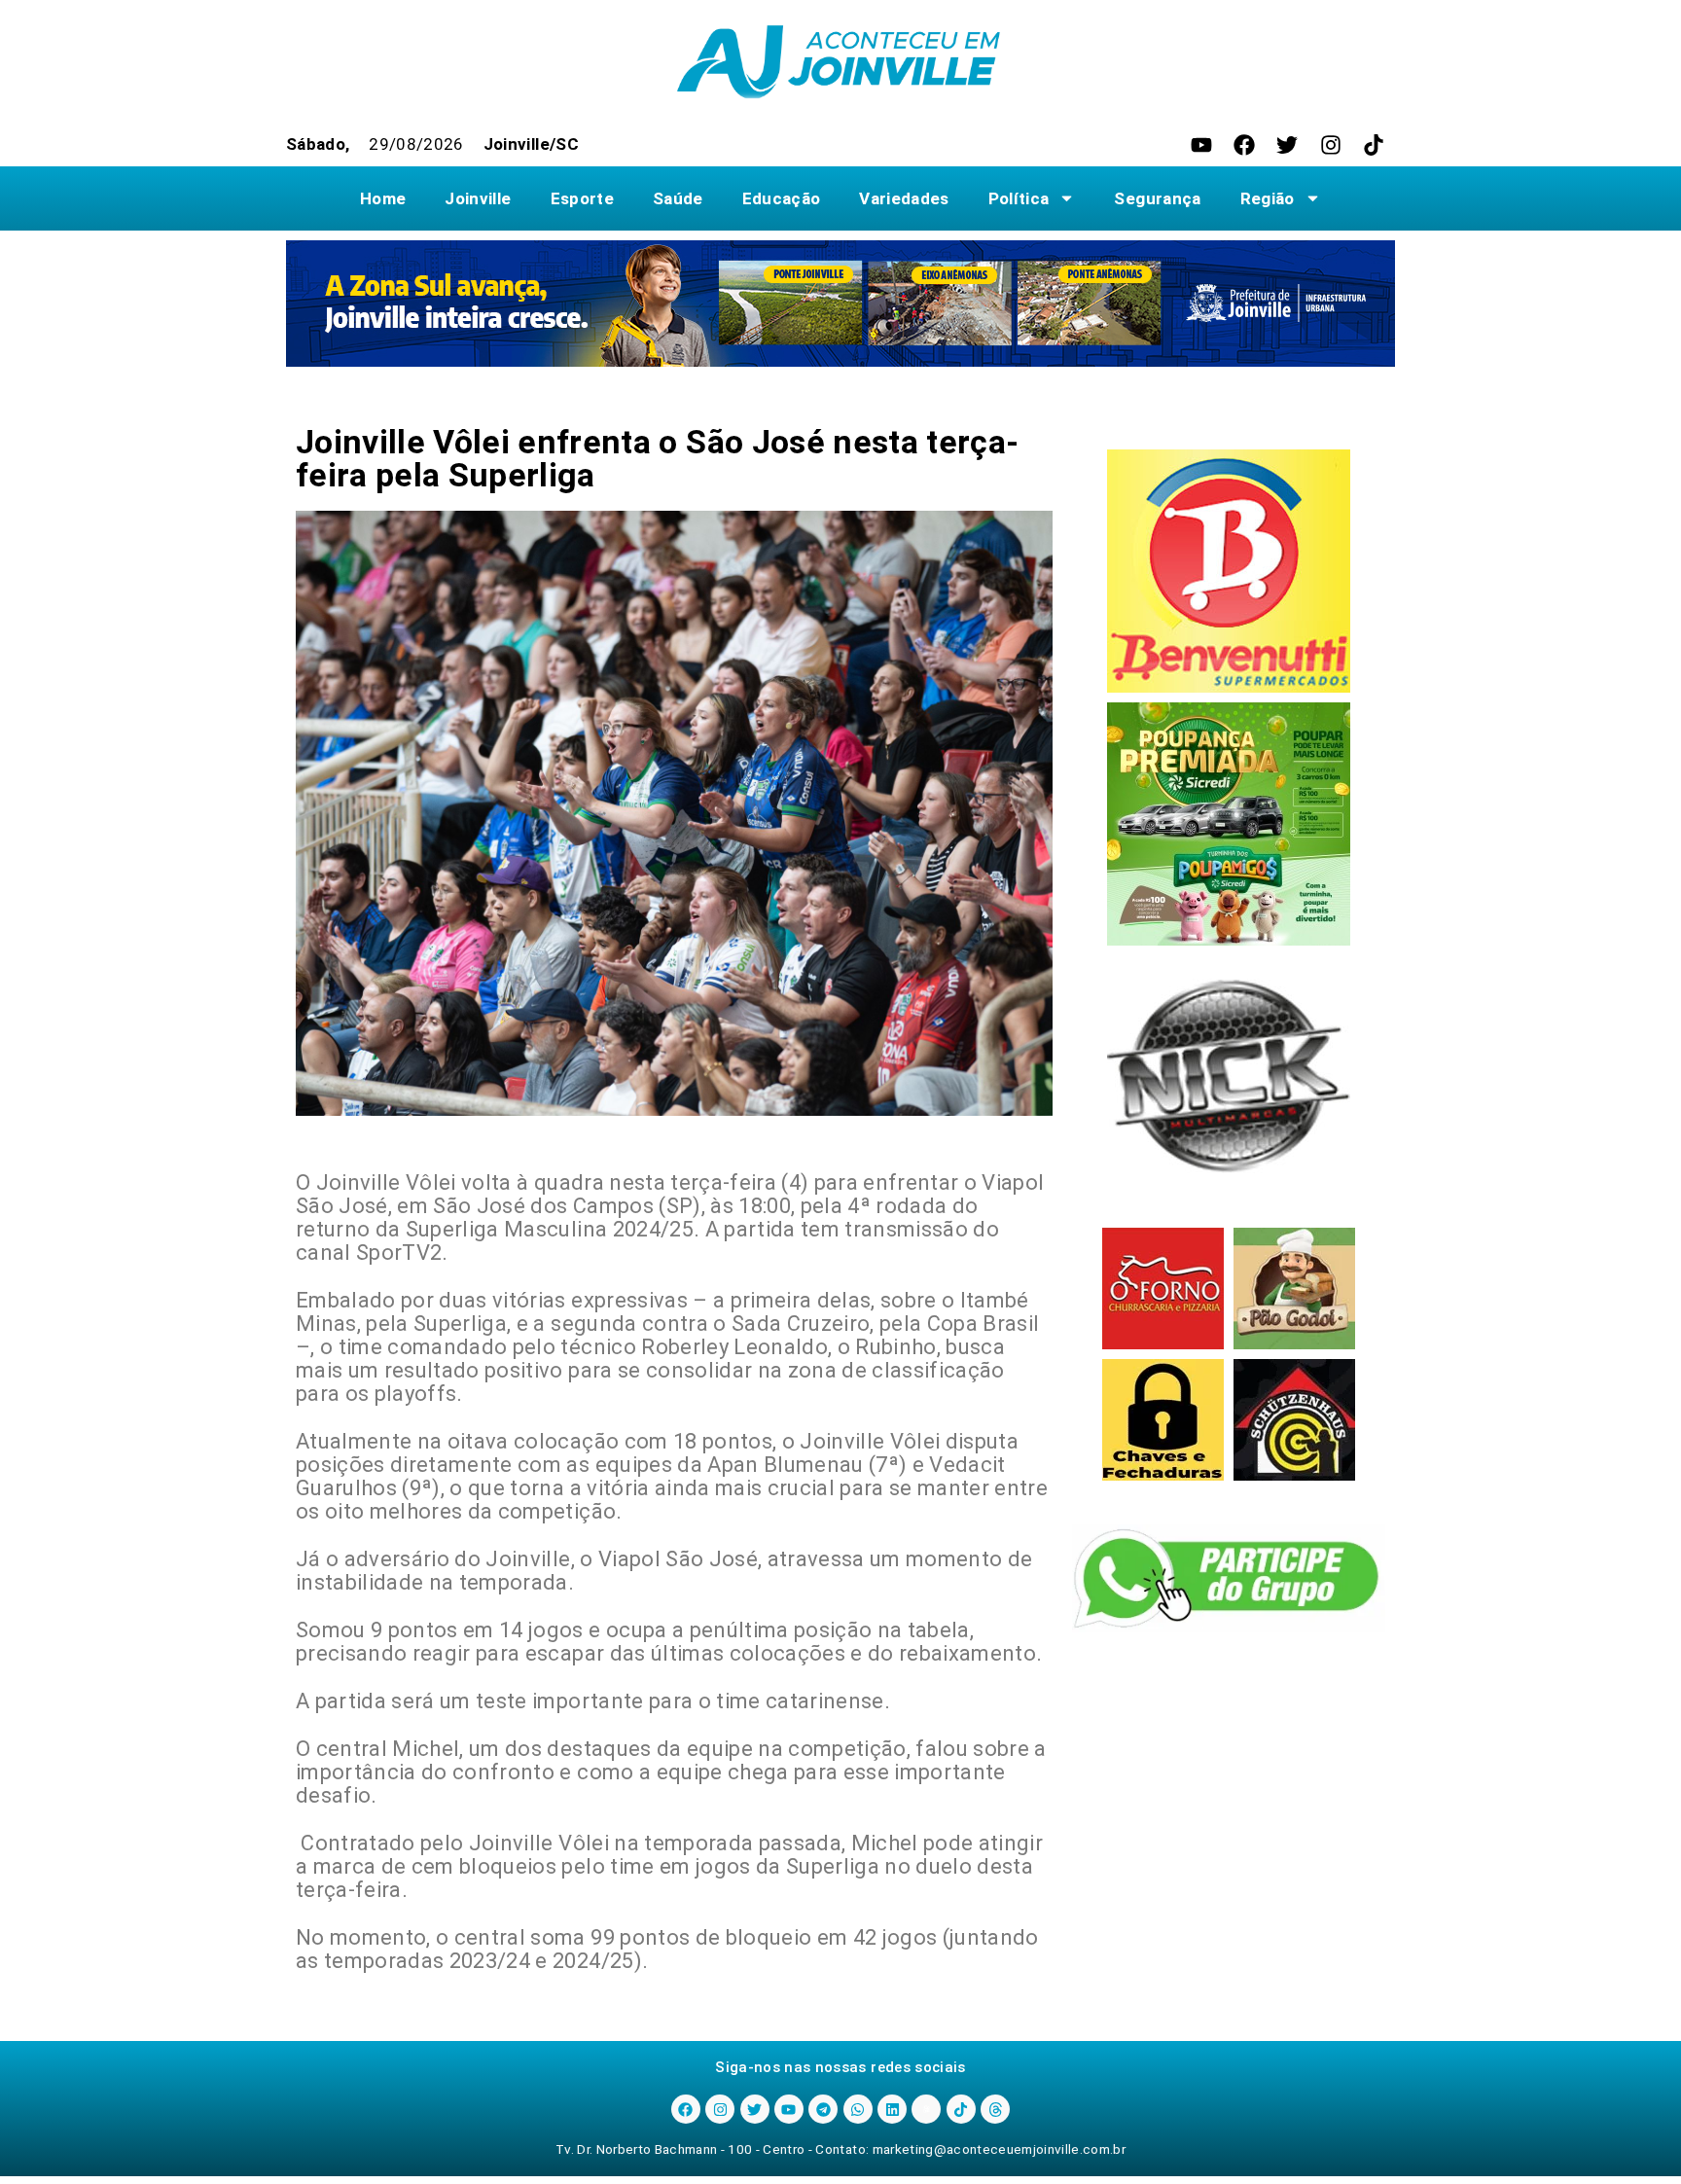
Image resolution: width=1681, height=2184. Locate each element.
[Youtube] (1201, 145)
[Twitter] (1287, 145)
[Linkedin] (892, 2109)
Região (1268, 198)
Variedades (904, 198)
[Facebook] (1244, 145)
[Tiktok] (1374, 145)
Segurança (1157, 198)
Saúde (678, 198)
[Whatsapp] (858, 2109)
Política (1019, 198)
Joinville (478, 198)
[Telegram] (823, 2109)
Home (383, 198)
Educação (782, 198)
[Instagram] (1331, 145)
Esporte (582, 198)
